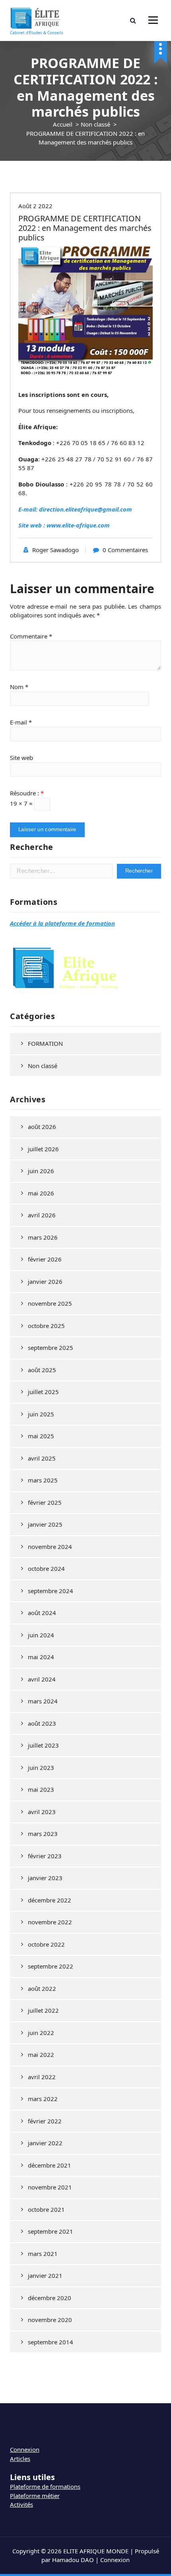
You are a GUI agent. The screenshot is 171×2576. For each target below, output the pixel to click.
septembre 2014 (51, 2342)
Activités (21, 2504)
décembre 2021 (50, 2165)
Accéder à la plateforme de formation (62, 923)
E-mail (21, 722)
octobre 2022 (46, 1944)
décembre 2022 (50, 1900)
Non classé (95, 124)
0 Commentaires (125, 550)
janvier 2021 (45, 2275)
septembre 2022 (51, 1966)
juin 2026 (41, 1171)
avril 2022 (42, 2077)
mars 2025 (43, 1480)
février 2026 (45, 1259)
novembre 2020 (50, 2320)
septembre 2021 (51, 2231)
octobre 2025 (46, 1326)
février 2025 (45, 1502)
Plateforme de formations (45, 2486)
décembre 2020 (50, 2298)
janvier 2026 (45, 1281)
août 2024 (42, 1613)
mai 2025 (41, 1436)
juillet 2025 (43, 1392)
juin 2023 (41, 1767)
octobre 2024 (46, 1568)
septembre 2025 (51, 1348)
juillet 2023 (43, 1745)
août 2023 (42, 1723)
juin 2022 (41, 2033)
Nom (19, 687)
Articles (20, 2459)
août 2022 (42, 1988)
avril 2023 (42, 1812)
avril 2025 (42, 1458)
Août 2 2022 (35, 206)
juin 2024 (41, 1635)
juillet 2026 (43, 1149)
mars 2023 (43, 1834)
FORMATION (45, 1043)
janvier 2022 (45, 2143)
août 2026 (42, 1127)
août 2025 (42, 1370)
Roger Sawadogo (55, 550)
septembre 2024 (51, 1591)
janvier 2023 (45, 1878)
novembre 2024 (50, 1547)
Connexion (25, 2449)
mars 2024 (43, 1701)
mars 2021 (43, 2254)
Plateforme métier (35, 2496)
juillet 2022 (43, 2010)
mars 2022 (43, 2099)
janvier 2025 (45, 1524)
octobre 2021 (46, 2209)
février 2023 (45, 1856)
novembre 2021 (50, 2187)
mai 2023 (41, 1789)
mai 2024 (41, 1657)
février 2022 (45, 2121)
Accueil (63, 124)
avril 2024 (42, 1679)
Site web (21, 758)
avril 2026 (42, 1215)
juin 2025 (41, 1414)
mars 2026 (43, 1237)
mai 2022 (41, 2055)
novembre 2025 (50, 1303)
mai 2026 (41, 1193)
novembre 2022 (50, 1922)
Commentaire (31, 636)
